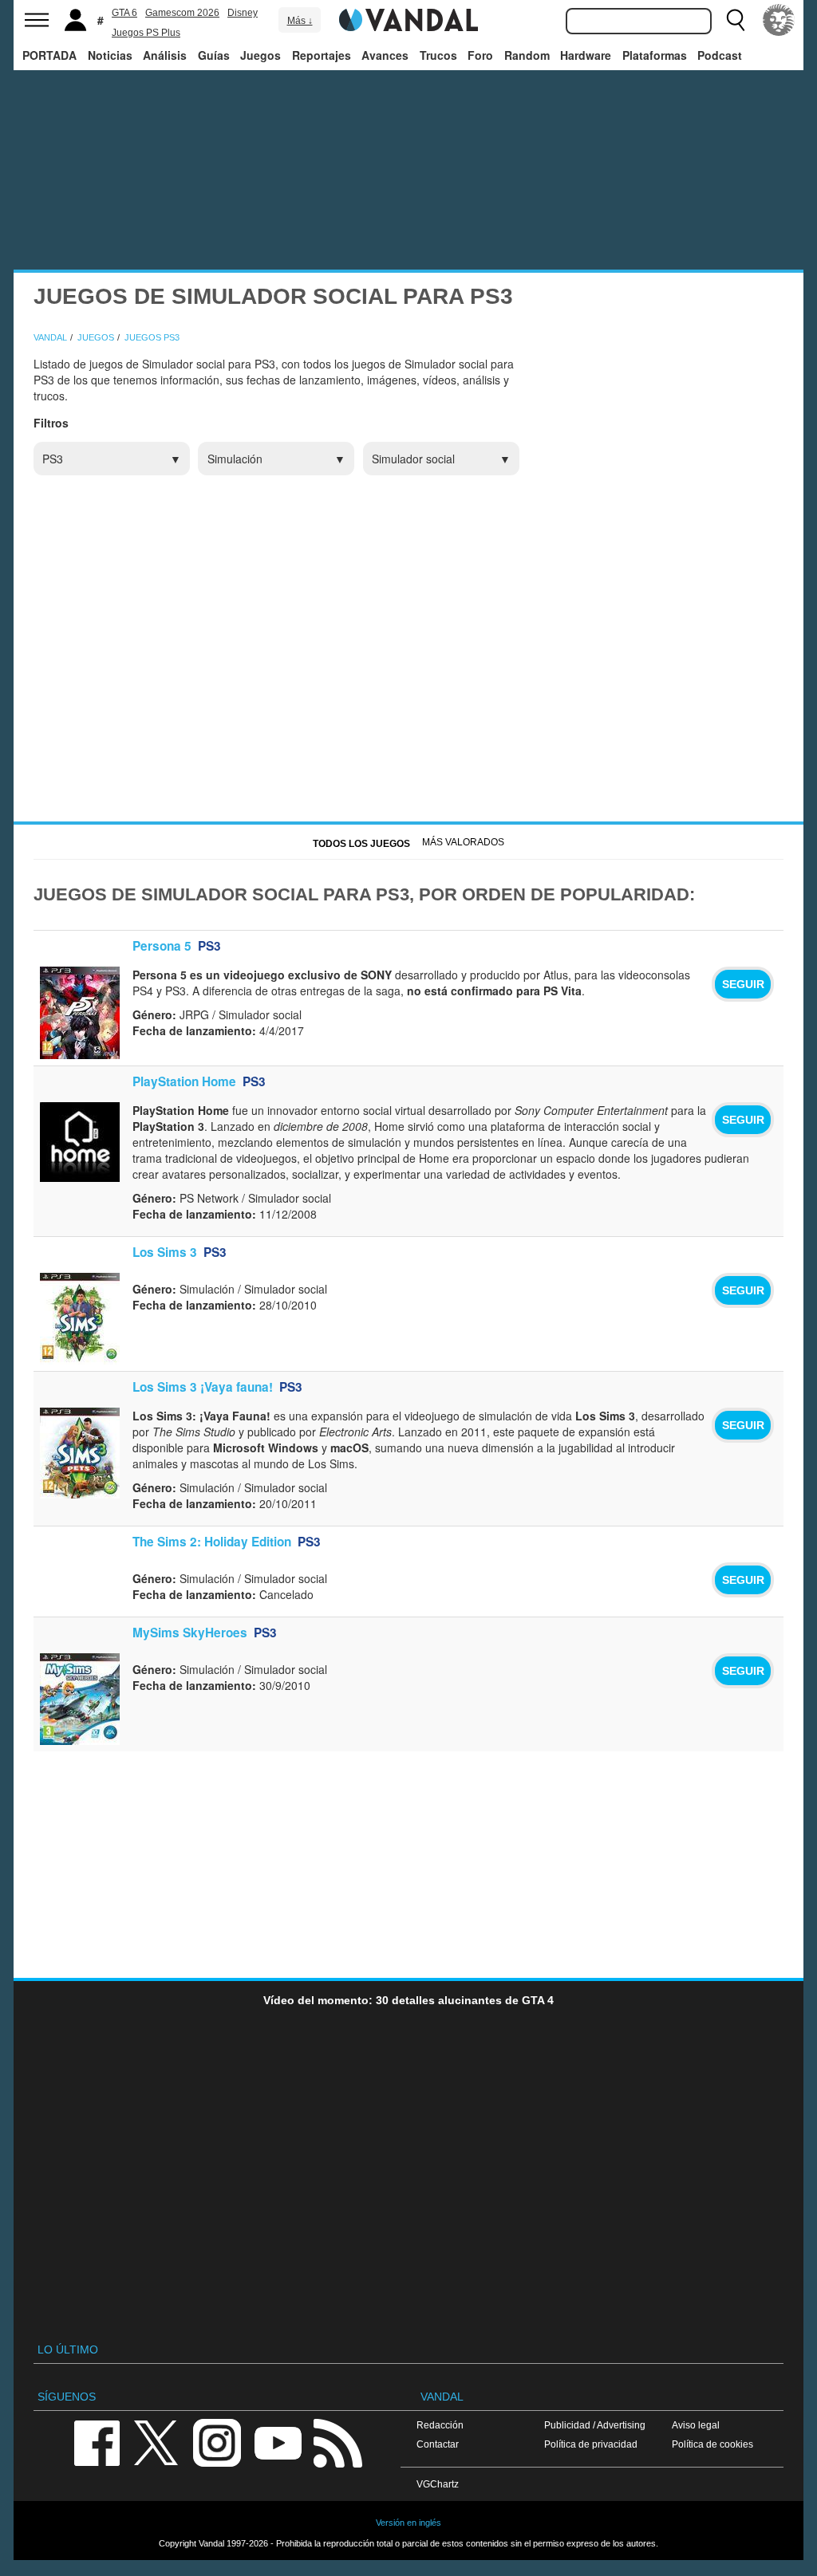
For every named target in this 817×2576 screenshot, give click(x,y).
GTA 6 (124, 13)
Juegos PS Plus (146, 33)
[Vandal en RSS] (337, 2442)
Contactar (438, 2444)
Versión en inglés (408, 2523)
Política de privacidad (591, 2444)
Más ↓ (300, 21)
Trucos (438, 55)
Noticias (110, 55)
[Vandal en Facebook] (97, 2442)
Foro (480, 55)
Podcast (720, 55)
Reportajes (322, 55)
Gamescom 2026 (182, 13)
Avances (385, 55)
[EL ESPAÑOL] (779, 20)
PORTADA (49, 55)
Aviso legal (696, 2425)
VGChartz (438, 2484)
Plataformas (655, 55)
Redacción (440, 2425)
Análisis (165, 55)
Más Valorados (463, 842)
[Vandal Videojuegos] (408, 18)
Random (527, 55)
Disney (243, 13)
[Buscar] (736, 20)
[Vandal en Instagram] (217, 2442)
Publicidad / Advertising (595, 2425)
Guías (214, 55)
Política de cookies (712, 2444)
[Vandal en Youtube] (278, 2442)
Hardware (586, 55)
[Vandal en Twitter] (156, 2442)
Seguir (743, 984)
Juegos (260, 55)
